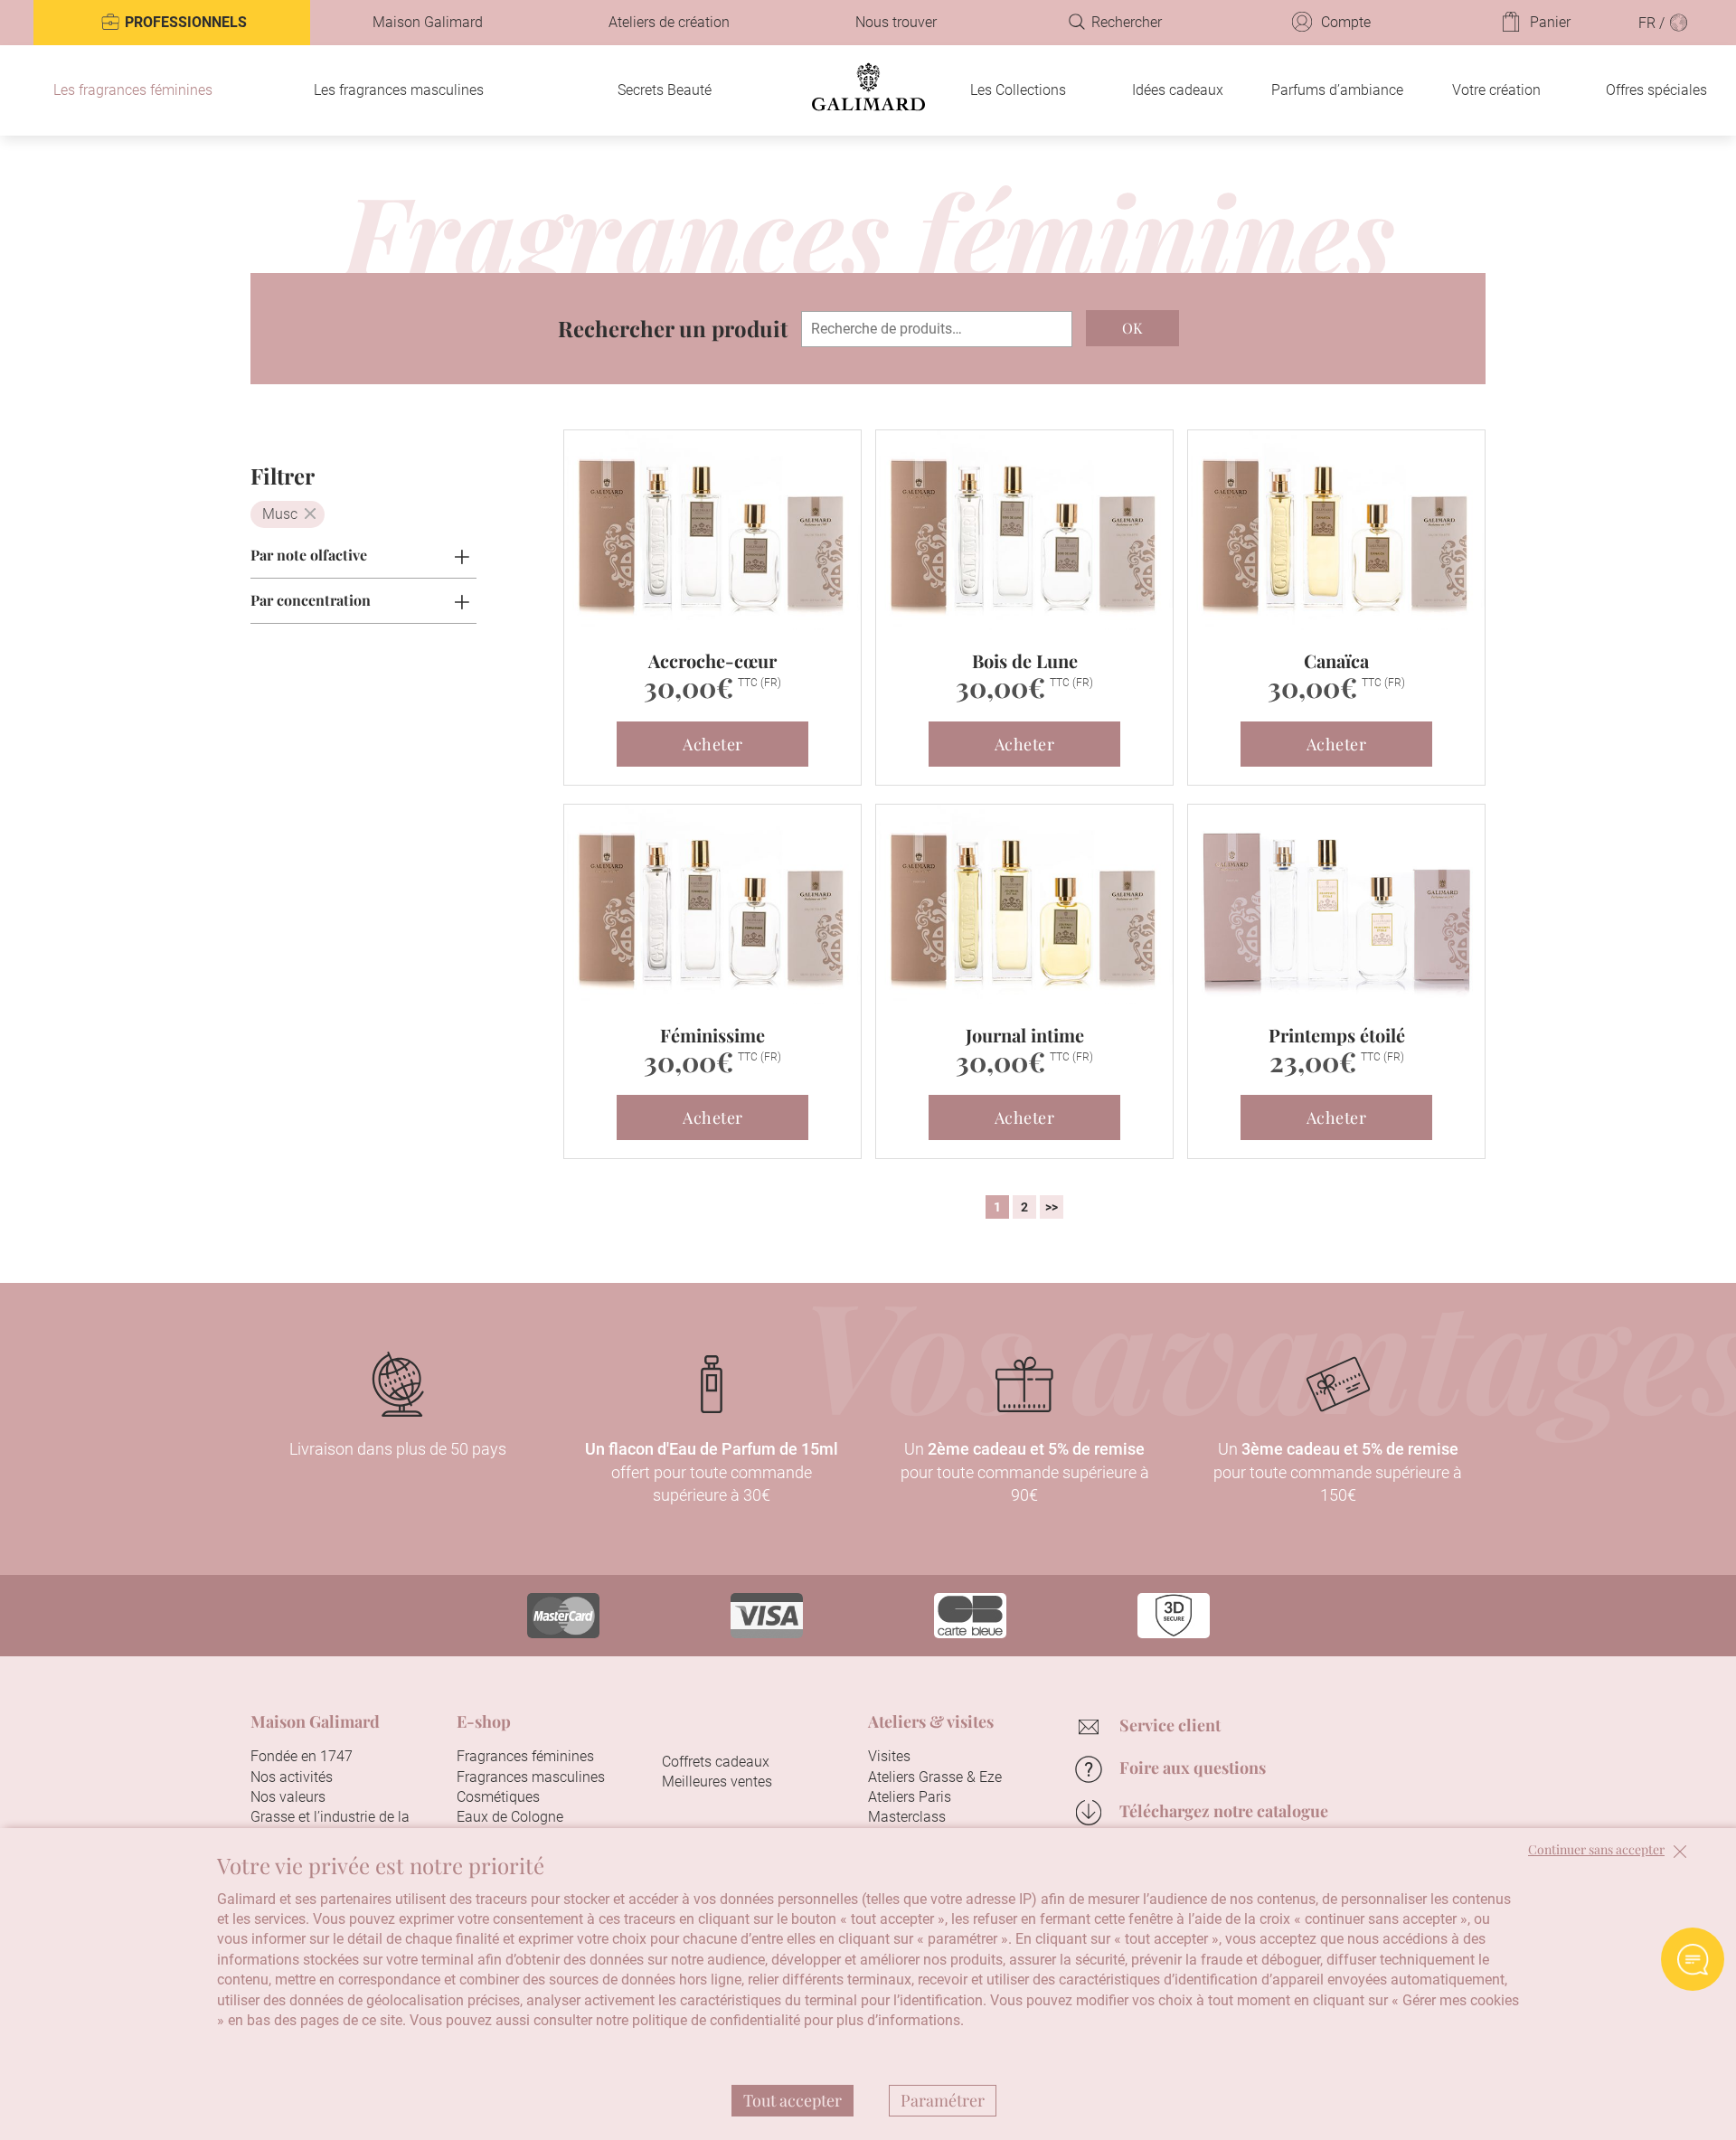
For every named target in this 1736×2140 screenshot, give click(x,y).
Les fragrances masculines (399, 90)
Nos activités (292, 1777)
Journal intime (1025, 1035)
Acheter (713, 744)
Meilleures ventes (717, 1782)
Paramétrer (943, 2100)
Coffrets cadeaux (716, 1762)
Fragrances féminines (525, 1756)
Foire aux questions (1193, 1768)
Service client (1170, 1725)
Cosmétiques (498, 1797)
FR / (1653, 23)
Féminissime (712, 1035)
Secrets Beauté (665, 90)
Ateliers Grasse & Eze (935, 1777)
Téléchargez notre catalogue (1224, 1811)
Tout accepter (793, 2100)
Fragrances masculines (531, 1777)
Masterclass (907, 1817)
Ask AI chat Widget (1693, 1959)
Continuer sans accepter (1596, 1850)
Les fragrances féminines (133, 90)
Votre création (1496, 90)
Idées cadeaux (1178, 90)
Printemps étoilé (1337, 1035)
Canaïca (1336, 660)
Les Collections (1018, 90)
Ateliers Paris (910, 1797)
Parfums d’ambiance (1337, 90)
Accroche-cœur (712, 660)
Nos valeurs (288, 1797)
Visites (889, 1756)
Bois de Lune (1025, 660)
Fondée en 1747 (302, 1756)
